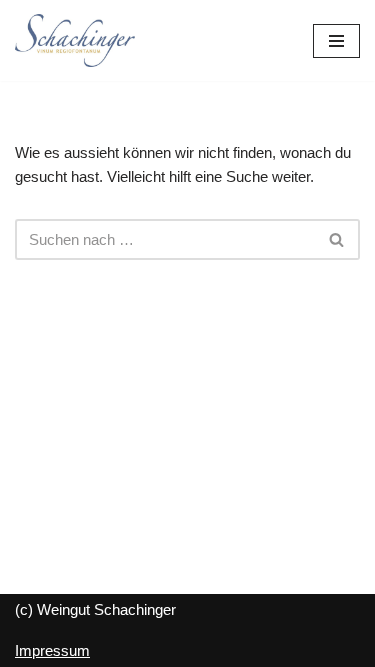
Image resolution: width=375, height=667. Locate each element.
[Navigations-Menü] (336, 41)
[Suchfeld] (337, 239)
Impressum (52, 650)
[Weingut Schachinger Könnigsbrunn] (75, 40)
